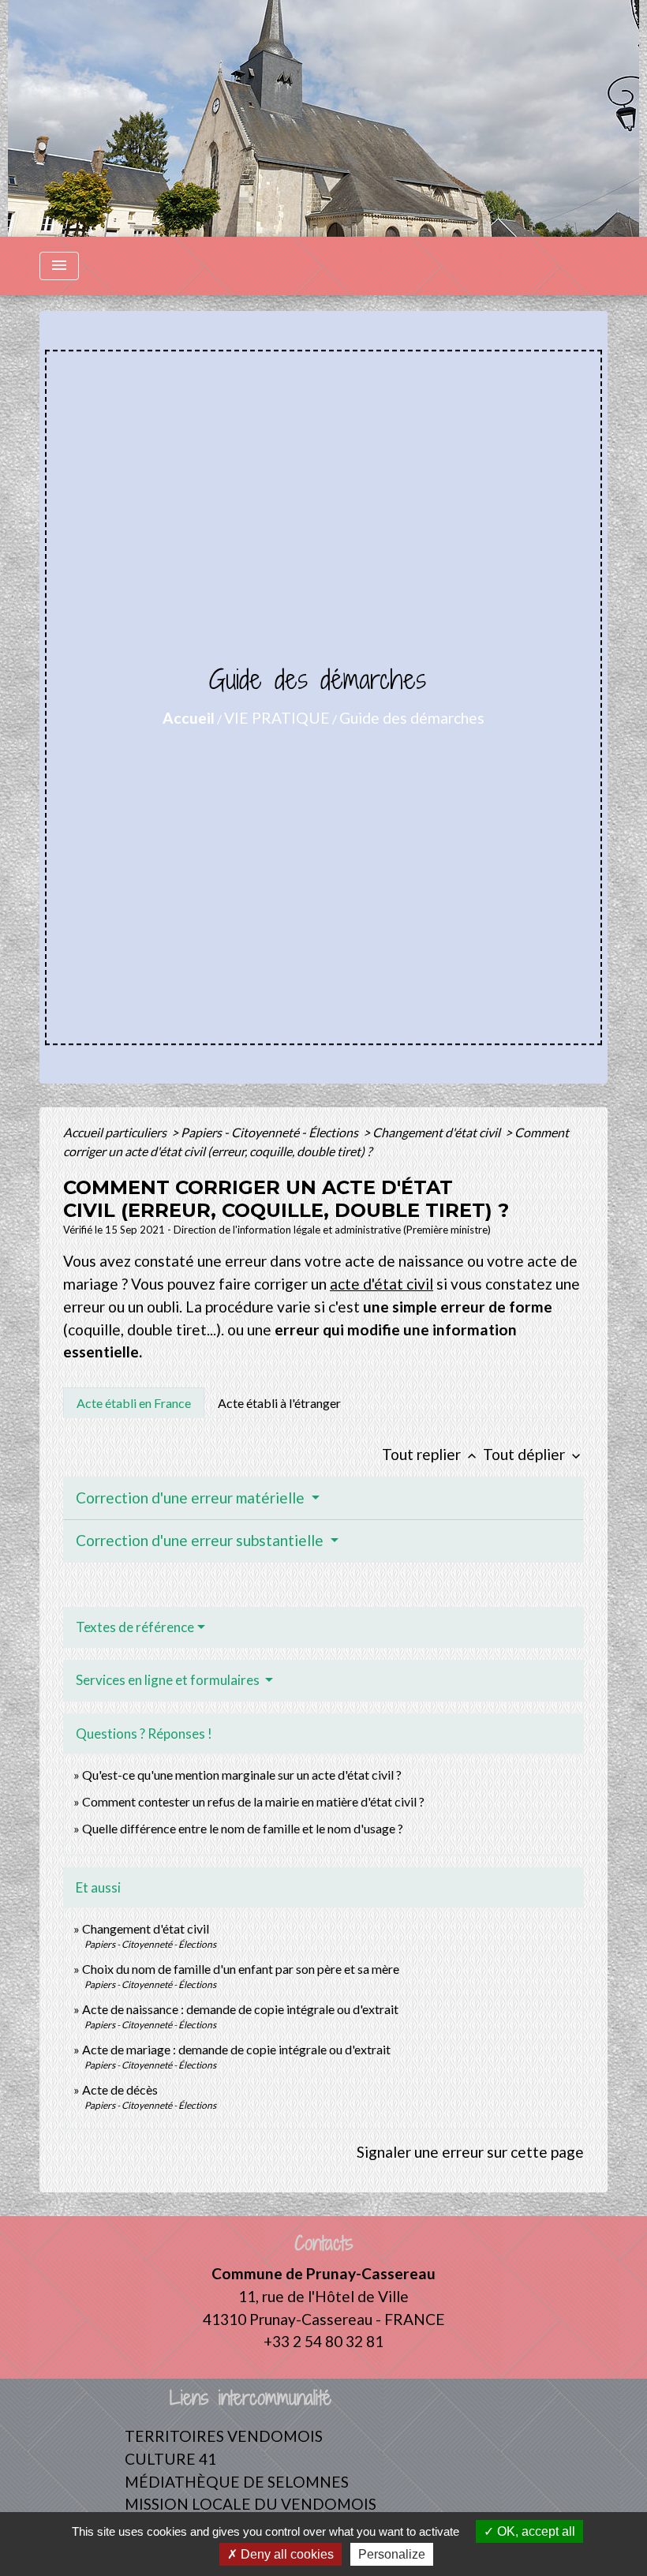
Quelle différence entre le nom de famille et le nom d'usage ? (243, 1828)
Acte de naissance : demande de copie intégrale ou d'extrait (240, 2009)
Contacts (324, 2243)
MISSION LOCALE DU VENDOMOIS (251, 2504)
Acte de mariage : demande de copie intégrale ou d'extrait (236, 2049)
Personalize (392, 2554)
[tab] (134, 1402)
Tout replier (431, 1454)
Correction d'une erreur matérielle (192, 1498)
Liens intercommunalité (251, 2398)
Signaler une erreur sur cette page (470, 2152)
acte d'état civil (381, 1284)
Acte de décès (120, 2089)
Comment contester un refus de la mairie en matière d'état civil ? (253, 1801)
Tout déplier (533, 1454)
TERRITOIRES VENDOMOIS (224, 2436)
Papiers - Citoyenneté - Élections (271, 1132)
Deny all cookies (286, 2554)
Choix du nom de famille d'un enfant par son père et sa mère (241, 1969)
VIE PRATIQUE (277, 718)
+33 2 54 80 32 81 (323, 2341)
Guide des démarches (412, 718)
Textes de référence (135, 1627)
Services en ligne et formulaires (169, 1680)
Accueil (189, 718)
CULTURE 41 (170, 2459)
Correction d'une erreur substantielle (201, 1540)
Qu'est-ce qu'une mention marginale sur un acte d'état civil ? (242, 1775)
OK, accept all (535, 2531)
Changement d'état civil (438, 1132)
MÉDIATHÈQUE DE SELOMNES (237, 2482)
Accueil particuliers (116, 1132)
